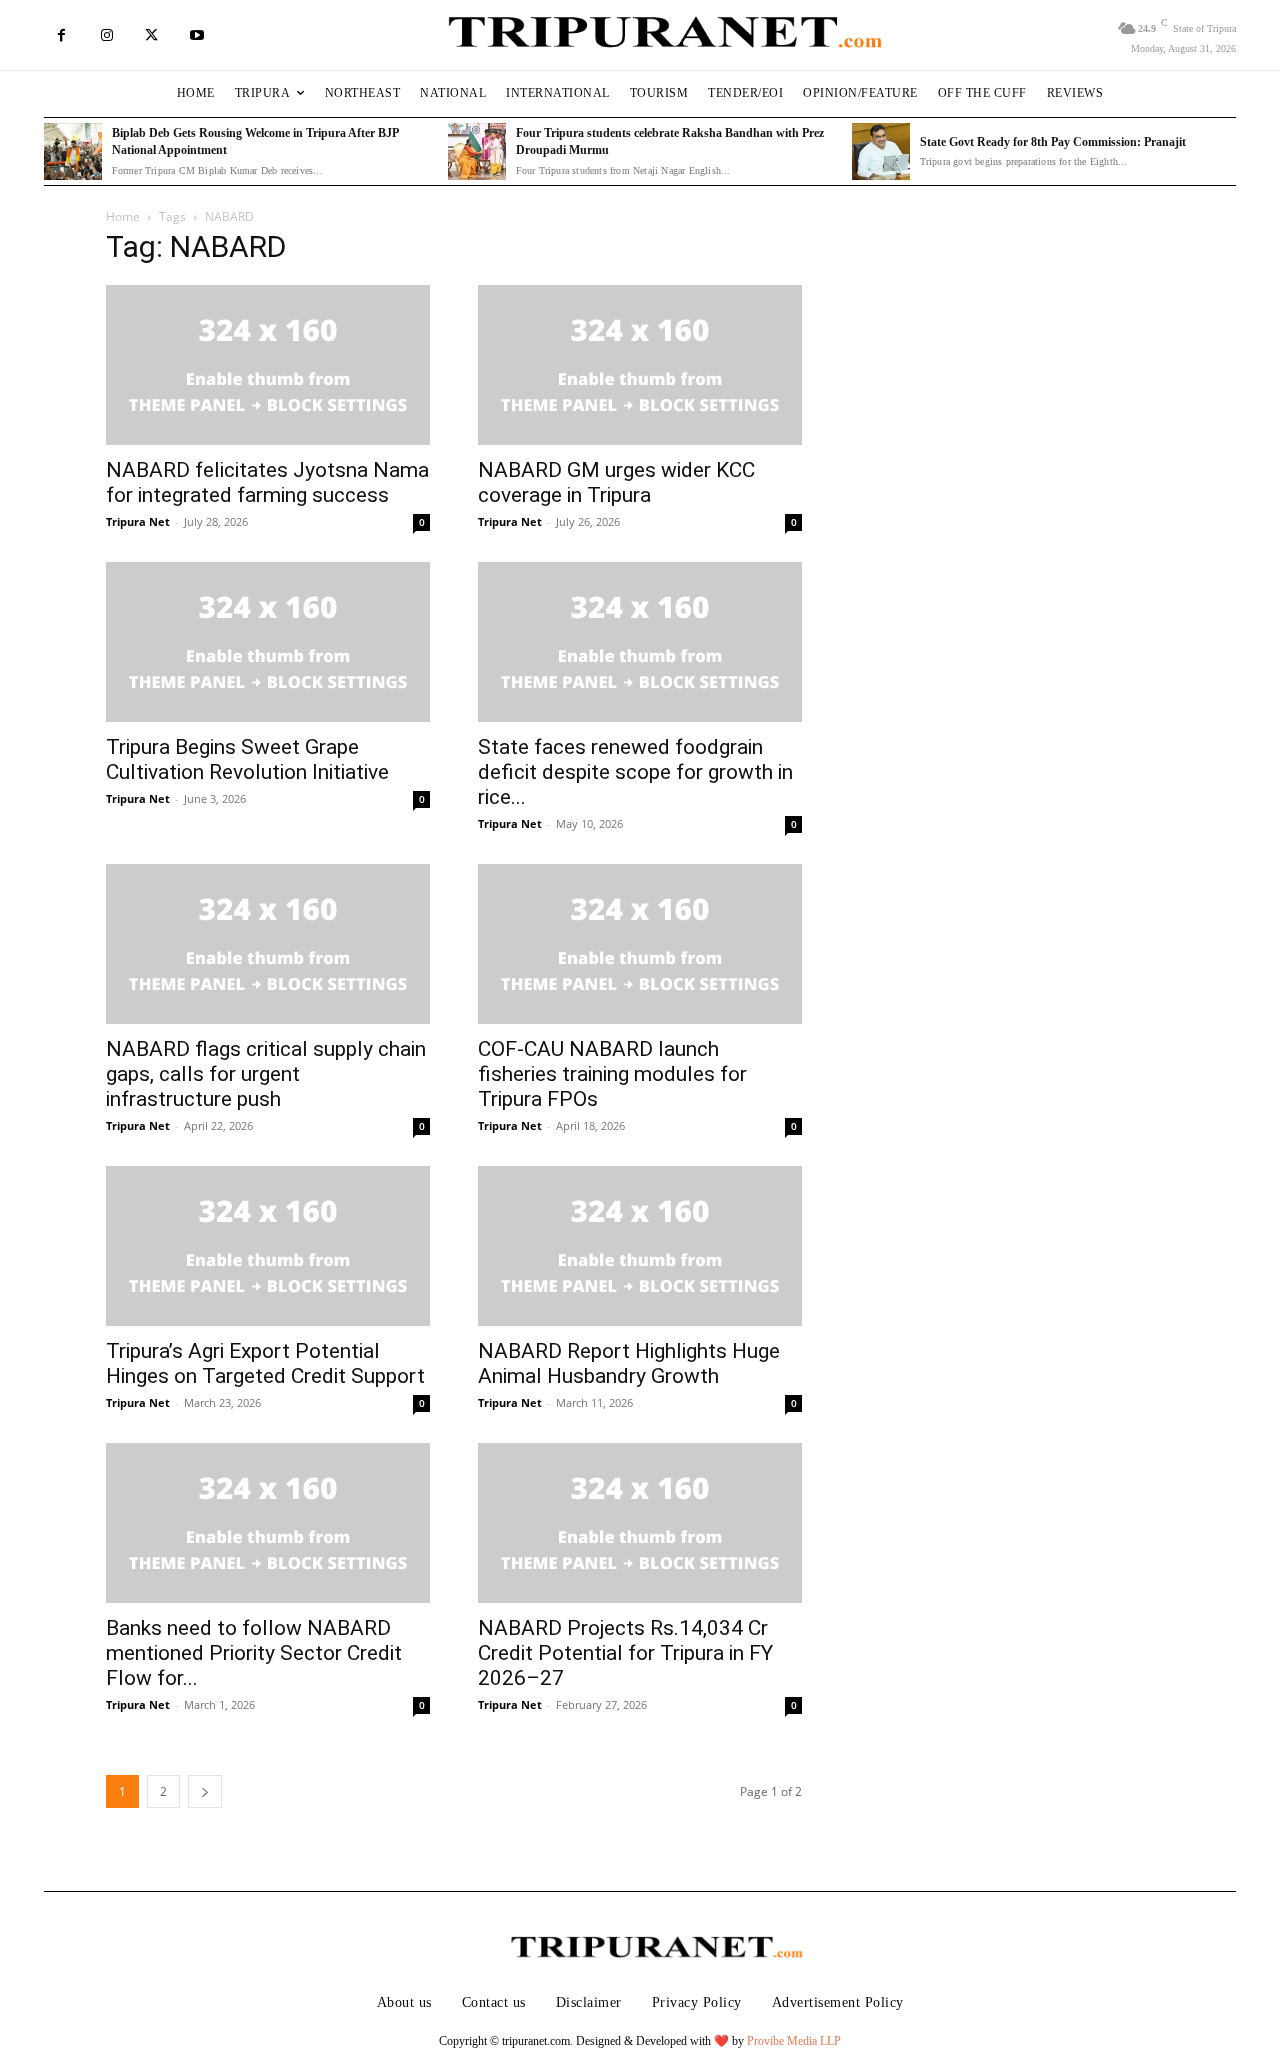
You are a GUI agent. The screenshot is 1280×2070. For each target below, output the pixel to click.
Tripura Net (138, 521)
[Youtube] (196, 35)
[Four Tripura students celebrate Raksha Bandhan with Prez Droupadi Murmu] (477, 152)
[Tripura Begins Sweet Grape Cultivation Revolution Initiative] (268, 642)
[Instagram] (106, 35)
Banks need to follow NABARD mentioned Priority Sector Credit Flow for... (254, 1653)
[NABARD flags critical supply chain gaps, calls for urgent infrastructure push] (268, 944)
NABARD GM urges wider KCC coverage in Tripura (616, 482)
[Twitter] (151, 35)
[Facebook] (61, 35)
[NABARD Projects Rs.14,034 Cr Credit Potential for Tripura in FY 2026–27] (640, 1523)
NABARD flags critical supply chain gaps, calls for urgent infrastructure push (266, 1074)
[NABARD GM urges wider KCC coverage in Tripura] (640, 365)
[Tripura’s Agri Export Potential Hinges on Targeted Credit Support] (268, 1246)
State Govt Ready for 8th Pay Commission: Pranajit (1053, 142)
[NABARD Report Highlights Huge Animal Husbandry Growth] (640, 1246)
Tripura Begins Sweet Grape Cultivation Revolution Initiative (247, 759)
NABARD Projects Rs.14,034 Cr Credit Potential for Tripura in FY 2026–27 (625, 1653)
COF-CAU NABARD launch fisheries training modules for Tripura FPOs (612, 1074)
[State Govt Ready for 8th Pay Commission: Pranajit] (881, 152)
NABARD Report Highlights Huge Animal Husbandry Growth (629, 1363)
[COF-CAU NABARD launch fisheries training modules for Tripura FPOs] (640, 944)
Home (123, 216)
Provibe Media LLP (794, 2041)
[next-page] (205, 1791)
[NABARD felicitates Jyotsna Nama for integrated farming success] (268, 365)
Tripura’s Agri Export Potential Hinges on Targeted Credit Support (265, 1363)
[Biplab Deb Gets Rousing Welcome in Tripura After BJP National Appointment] (73, 152)
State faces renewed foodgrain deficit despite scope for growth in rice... (635, 772)
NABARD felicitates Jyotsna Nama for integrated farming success (267, 482)
